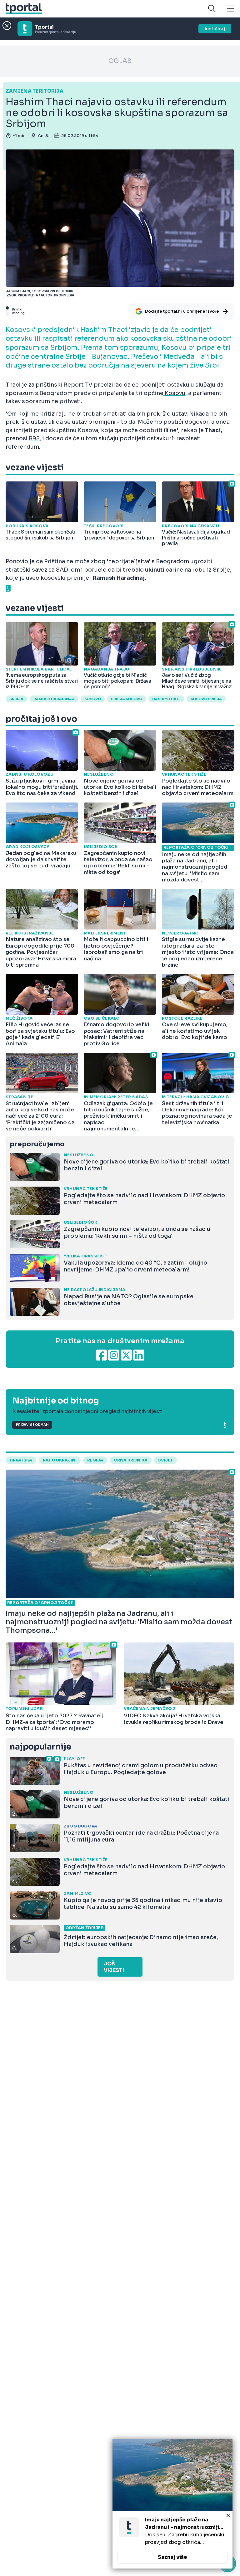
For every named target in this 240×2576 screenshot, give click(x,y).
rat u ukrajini (60, 1460)
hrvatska (21, 1460)
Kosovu (174, 393)
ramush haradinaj (54, 699)
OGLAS (120, 61)
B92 (34, 438)
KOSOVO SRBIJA (206, 699)
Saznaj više (172, 2557)
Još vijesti (114, 1967)
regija (95, 1460)
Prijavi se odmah (32, 1425)
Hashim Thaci (166, 699)
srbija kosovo (127, 699)
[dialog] (172, 2504)
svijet (165, 1460)
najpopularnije (40, 1747)
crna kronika (131, 1460)
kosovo (93, 699)
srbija (16, 699)
